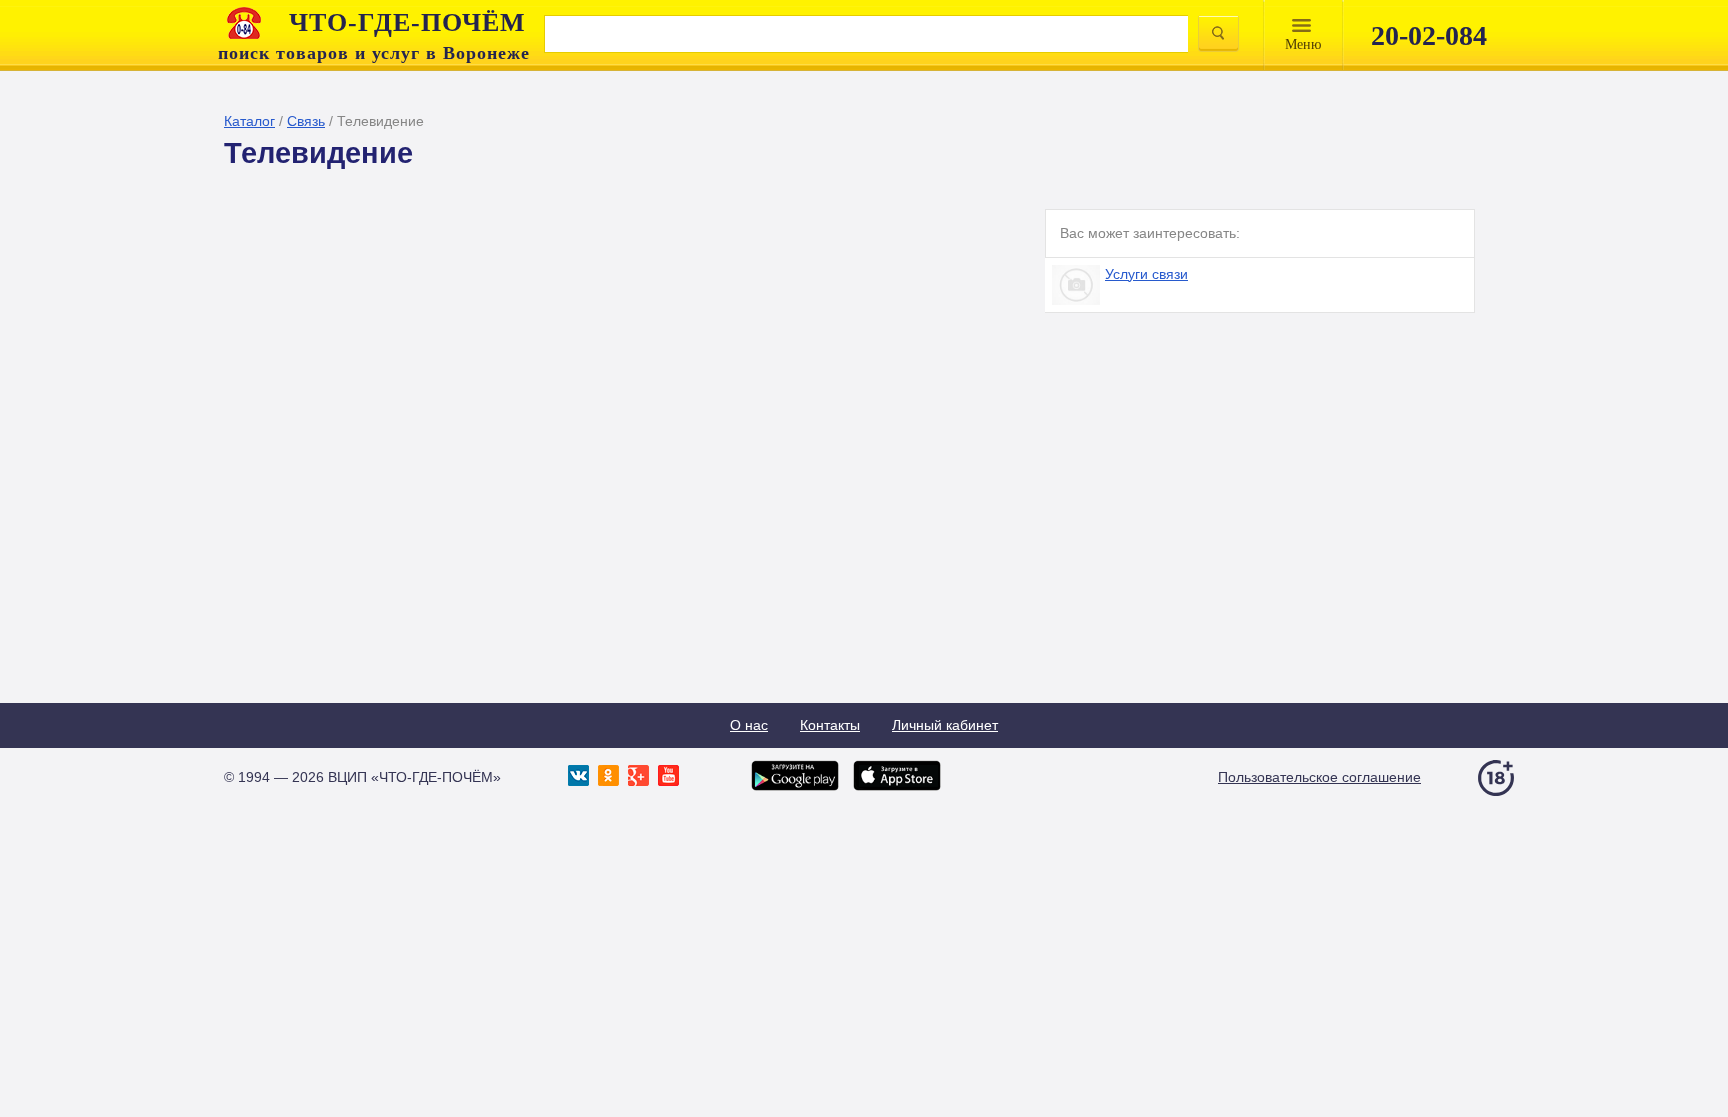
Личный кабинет (945, 725)
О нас (749, 725)
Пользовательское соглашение (1319, 777)
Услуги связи (1146, 274)
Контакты (830, 725)
